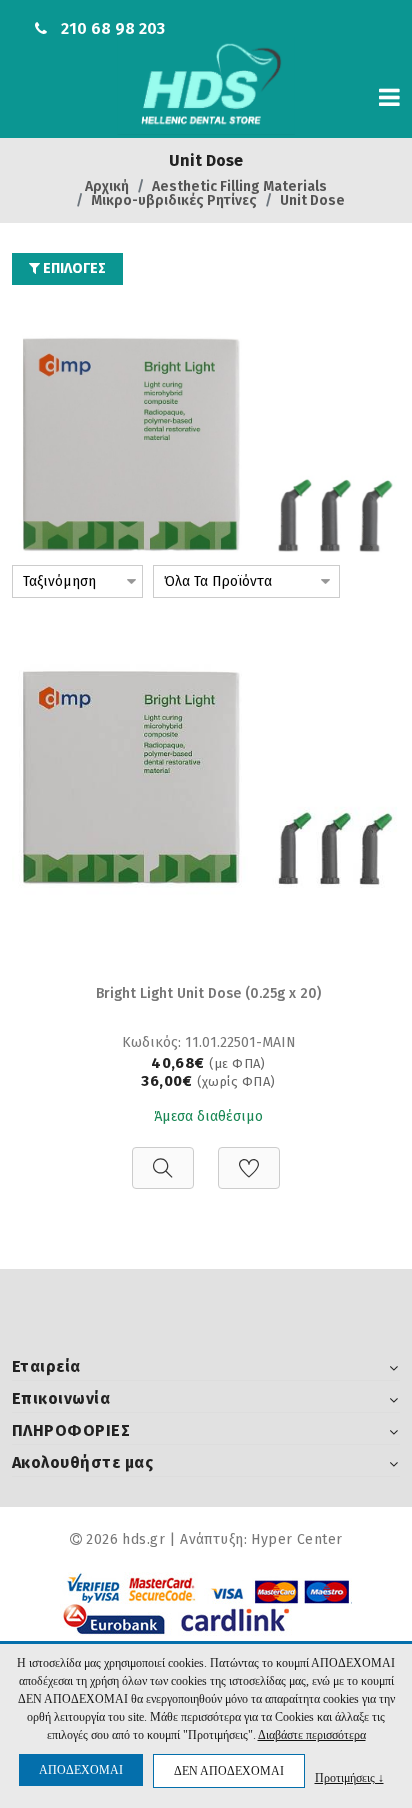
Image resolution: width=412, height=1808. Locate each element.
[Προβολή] (163, 1157)
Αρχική (107, 186)
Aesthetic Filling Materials (239, 186)
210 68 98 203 (113, 28)
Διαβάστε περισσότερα (312, 1735)
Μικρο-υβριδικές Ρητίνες (174, 200)
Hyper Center (296, 1539)
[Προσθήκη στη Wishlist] (249, 1157)
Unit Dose (312, 200)
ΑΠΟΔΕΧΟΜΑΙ (81, 1770)
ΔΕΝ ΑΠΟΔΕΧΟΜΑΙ (229, 1771)
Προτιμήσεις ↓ (349, 1777)
